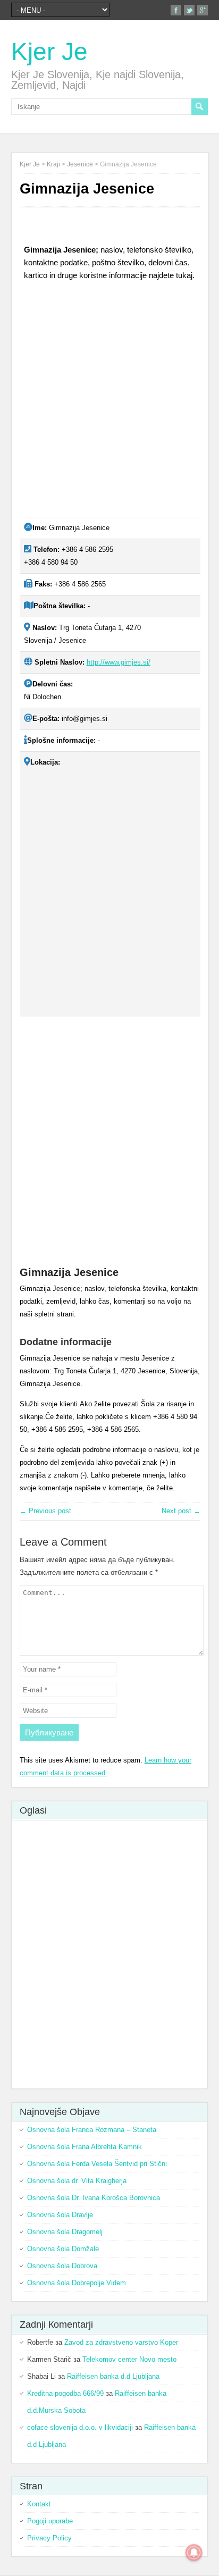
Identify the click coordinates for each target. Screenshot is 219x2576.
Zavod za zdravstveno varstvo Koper (121, 2342)
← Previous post (45, 1511)
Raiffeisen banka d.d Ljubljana (113, 2376)
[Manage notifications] (194, 2553)
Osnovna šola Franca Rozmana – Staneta (92, 2130)
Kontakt (39, 2504)
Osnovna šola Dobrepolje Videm (77, 2283)
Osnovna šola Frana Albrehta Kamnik (85, 2147)
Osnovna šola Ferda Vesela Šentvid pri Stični (97, 2164)
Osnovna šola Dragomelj (65, 2232)
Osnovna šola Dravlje (60, 2215)
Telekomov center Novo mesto (129, 2359)
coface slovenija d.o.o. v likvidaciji (80, 2427)
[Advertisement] (109, 403)
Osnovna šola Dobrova (62, 2266)
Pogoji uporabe (50, 2521)
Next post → (181, 1511)
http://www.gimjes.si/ (119, 662)
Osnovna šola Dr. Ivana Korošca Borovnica (94, 2198)
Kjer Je (49, 52)
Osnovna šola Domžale (63, 2249)
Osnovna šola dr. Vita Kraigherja (77, 2181)
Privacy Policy (49, 2538)
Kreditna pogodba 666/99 (65, 2393)
